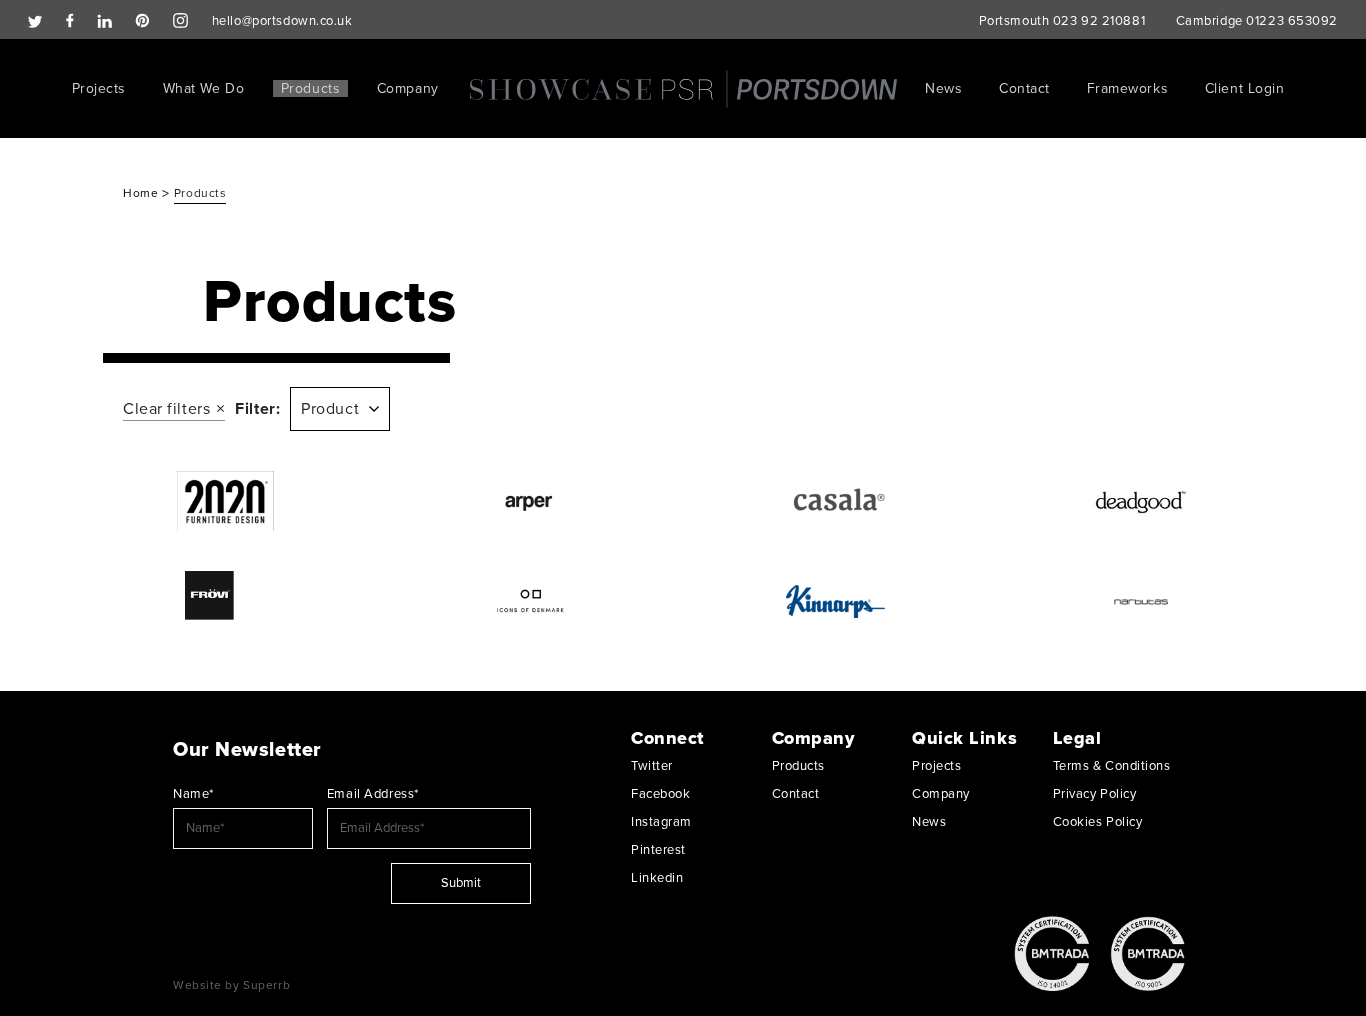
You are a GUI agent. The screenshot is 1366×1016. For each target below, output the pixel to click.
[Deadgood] (1140, 501)
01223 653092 (1292, 21)
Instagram (661, 822)
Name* (193, 794)
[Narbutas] (1140, 601)
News (943, 88)
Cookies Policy (1098, 822)
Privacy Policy (1095, 794)
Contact (1024, 88)
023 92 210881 (1099, 21)
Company (408, 88)
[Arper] (530, 501)
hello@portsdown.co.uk (282, 21)
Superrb (266, 985)
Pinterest (658, 850)
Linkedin (657, 878)
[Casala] (835, 501)
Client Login (1245, 88)
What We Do (204, 88)
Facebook (660, 794)
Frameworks (1128, 88)
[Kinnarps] (835, 601)
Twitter (652, 766)
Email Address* (373, 794)
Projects (99, 88)
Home (142, 193)
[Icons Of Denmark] (530, 601)
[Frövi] (225, 601)
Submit (461, 883)
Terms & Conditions (1112, 766)
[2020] (225, 501)
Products (310, 88)
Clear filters (166, 409)
